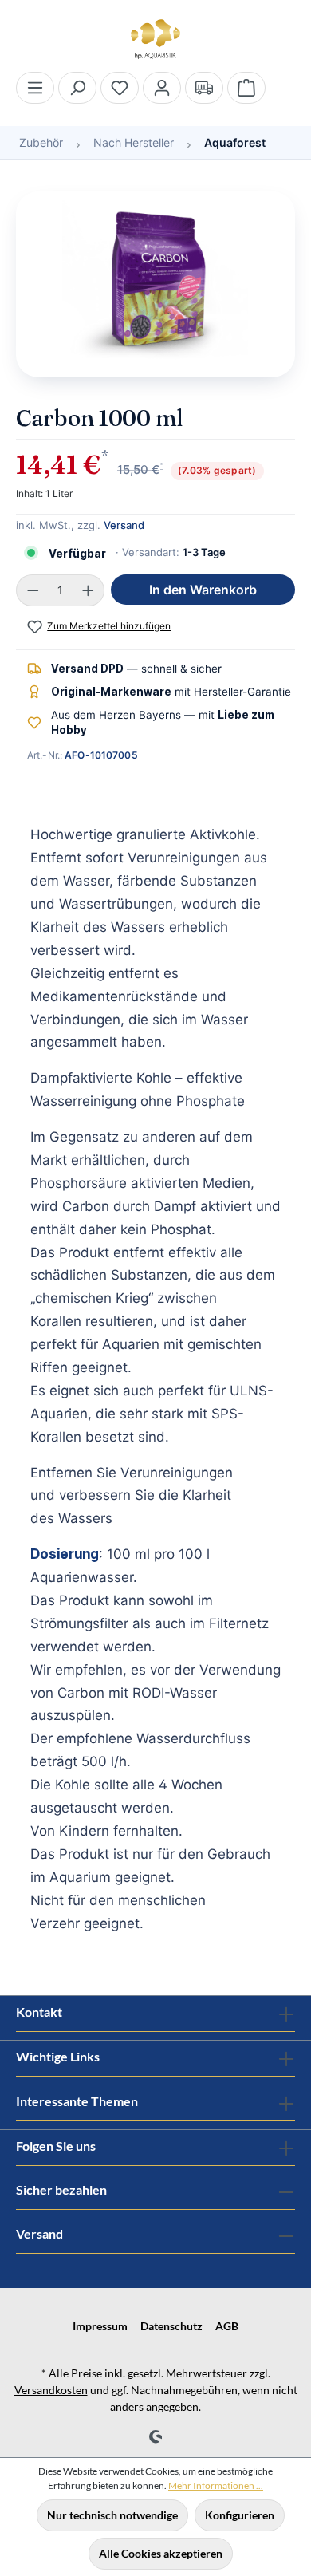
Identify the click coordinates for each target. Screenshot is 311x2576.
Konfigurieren (240, 2515)
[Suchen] (77, 88)
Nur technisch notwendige (112, 2515)
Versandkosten (51, 2390)
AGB (227, 2326)
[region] (155, 292)
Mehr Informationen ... (216, 2485)
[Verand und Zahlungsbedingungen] (204, 88)
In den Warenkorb (203, 590)
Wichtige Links (58, 2056)
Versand (124, 525)
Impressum (100, 2326)
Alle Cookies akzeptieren (161, 2553)
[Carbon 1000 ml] (155, 284)
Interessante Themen (77, 2101)
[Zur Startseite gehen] (155, 39)
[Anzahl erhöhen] (89, 590)
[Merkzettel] (120, 88)
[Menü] (35, 88)
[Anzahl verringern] (33, 590)
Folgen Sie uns (56, 2146)
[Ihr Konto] (162, 88)
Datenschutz (171, 2326)
